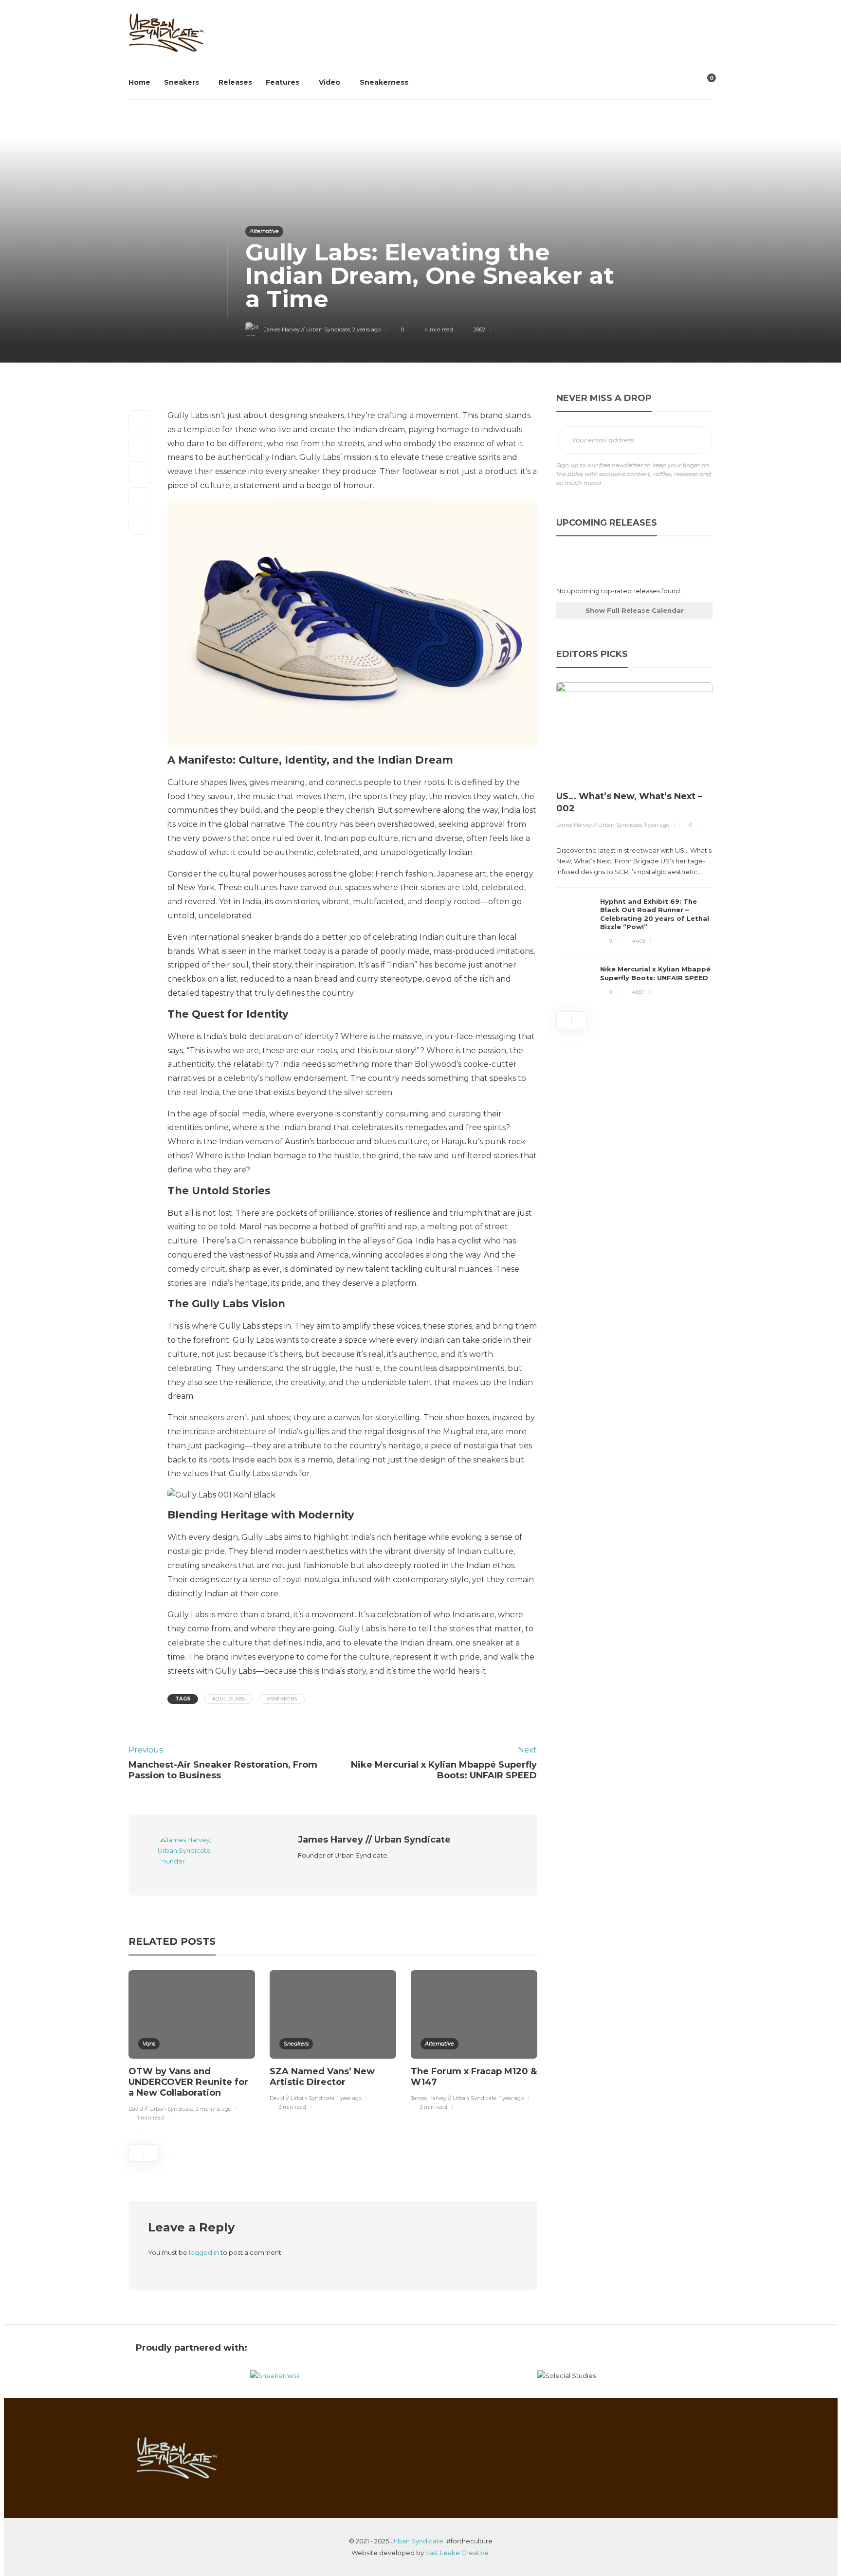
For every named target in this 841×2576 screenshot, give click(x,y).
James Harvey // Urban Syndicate (307, 329)
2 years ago (366, 329)
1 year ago (349, 2098)
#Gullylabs (229, 1699)
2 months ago (213, 2109)
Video (329, 82)
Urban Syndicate (417, 2541)
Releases (235, 82)
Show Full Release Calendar (635, 610)
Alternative (264, 231)
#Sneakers (282, 1699)
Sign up (694, 440)
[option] (192, 2047)
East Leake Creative (457, 2553)
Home (139, 82)
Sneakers (182, 82)
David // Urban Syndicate (161, 2109)
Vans (149, 2044)
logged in (204, 2252)
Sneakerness (384, 82)
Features (283, 82)
